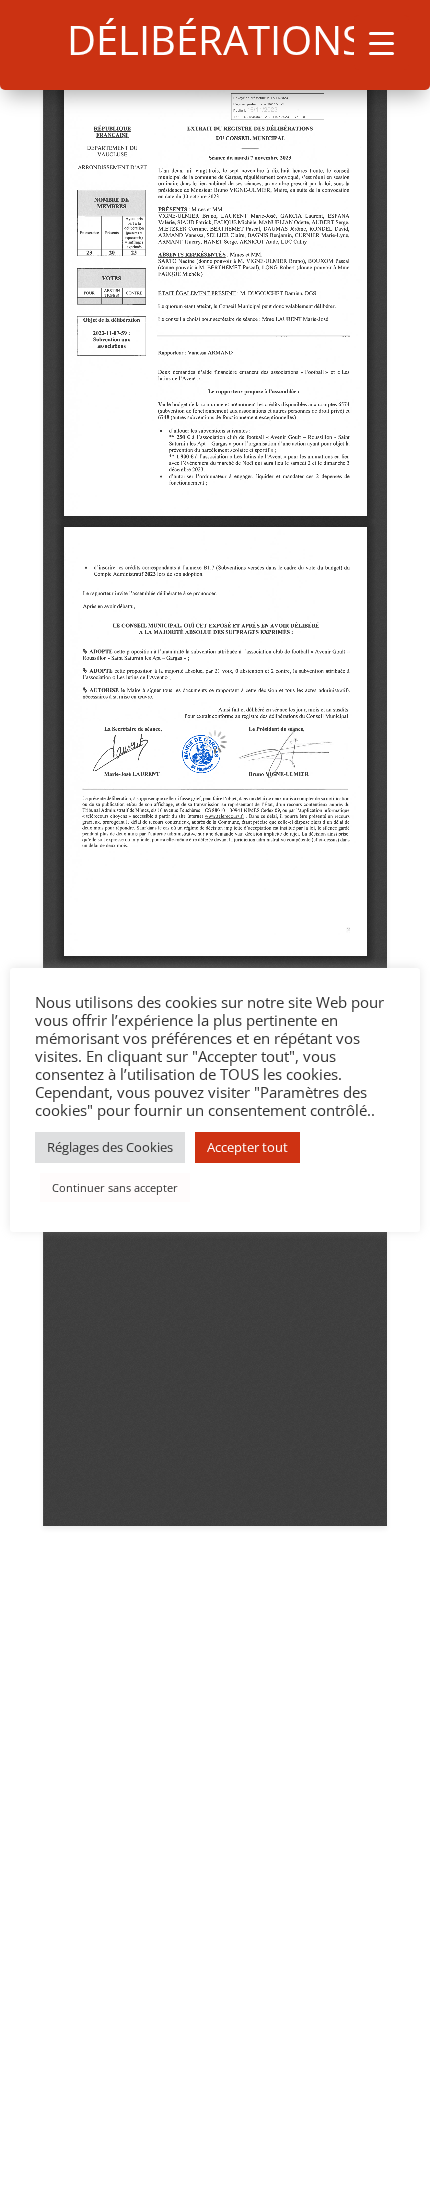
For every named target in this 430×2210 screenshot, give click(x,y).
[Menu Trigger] (381, 42)
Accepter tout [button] (247, 1147)
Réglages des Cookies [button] (110, 1147)
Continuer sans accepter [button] (115, 1187)
